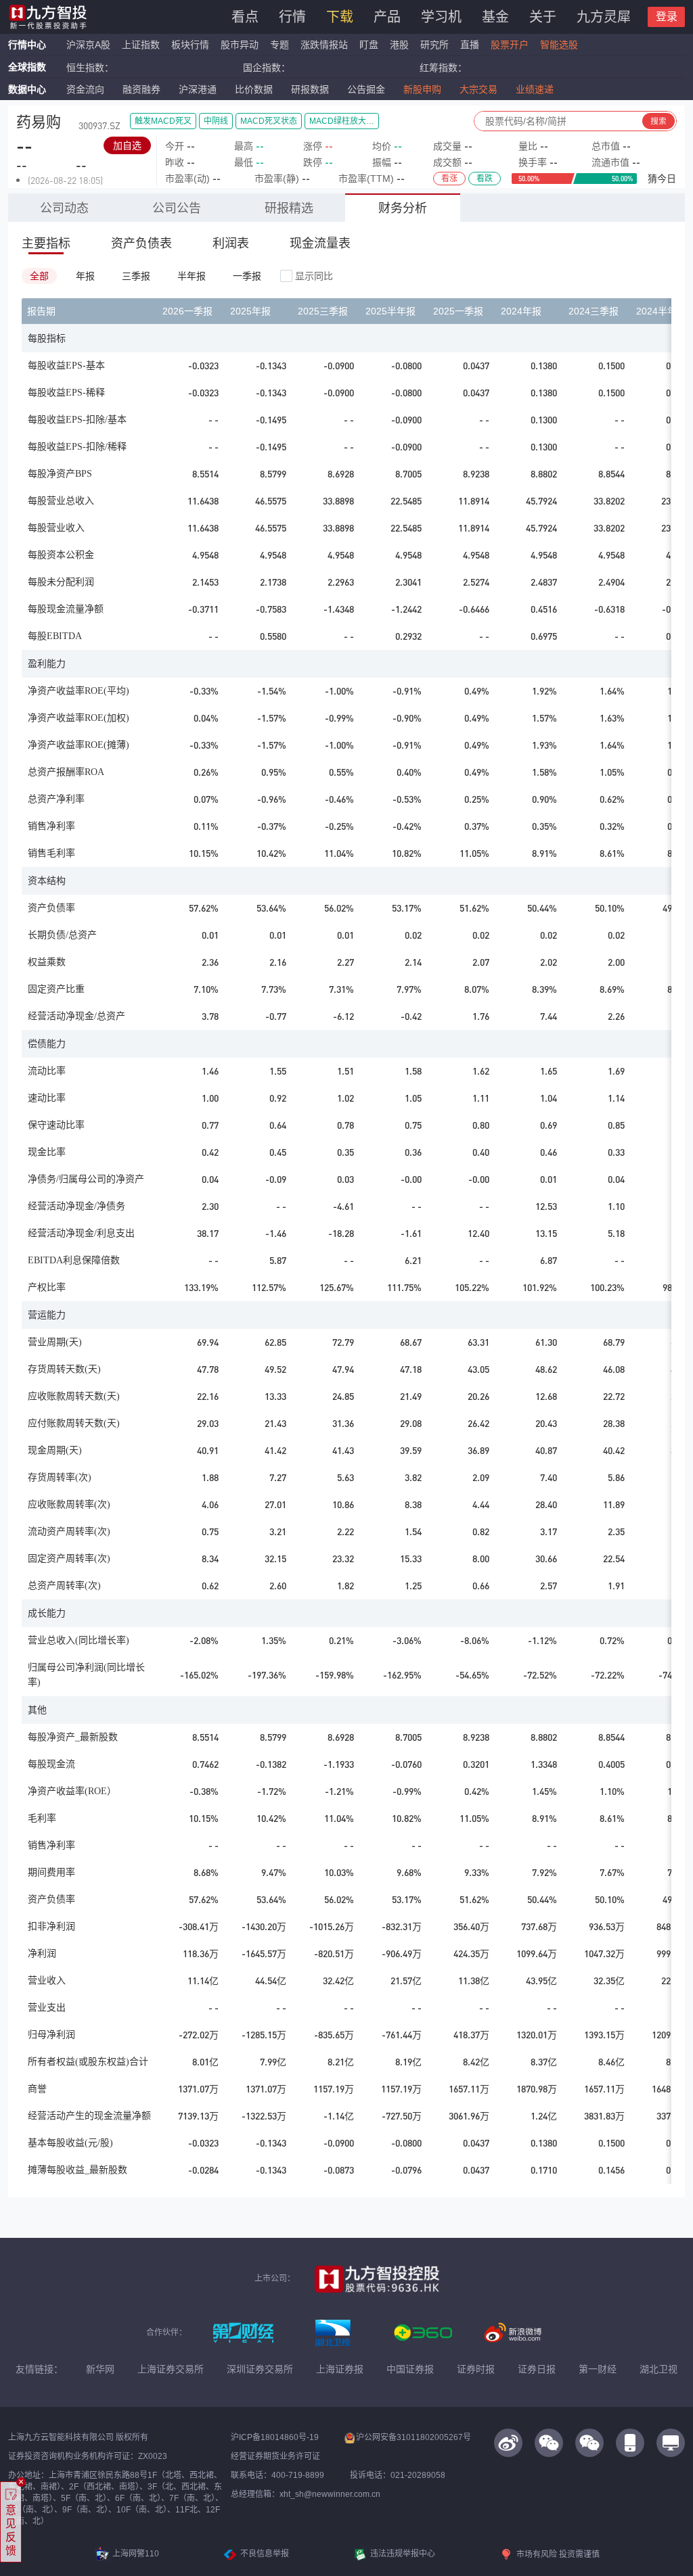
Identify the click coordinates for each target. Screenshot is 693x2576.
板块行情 (190, 45)
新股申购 (422, 89)
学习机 (441, 17)
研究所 (434, 45)
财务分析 (403, 208)
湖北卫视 (658, 2369)
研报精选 (289, 208)
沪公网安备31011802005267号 (413, 2437)
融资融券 (141, 89)
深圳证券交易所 (260, 2369)
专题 (281, 45)
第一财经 (598, 2369)
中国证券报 (410, 2369)
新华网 (100, 2369)
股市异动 (240, 45)
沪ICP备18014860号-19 (275, 2437)
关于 (543, 17)
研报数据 (310, 89)
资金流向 (85, 89)
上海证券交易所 (171, 2369)
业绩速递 (535, 89)
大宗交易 (478, 89)
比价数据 (254, 89)
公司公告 (177, 208)
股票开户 (510, 45)
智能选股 (559, 45)
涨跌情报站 (324, 45)
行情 (292, 17)
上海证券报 (340, 2369)
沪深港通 (198, 89)
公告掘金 (366, 89)
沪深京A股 (88, 45)
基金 (495, 17)
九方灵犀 (604, 17)
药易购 (39, 122)
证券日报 (537, 2369)
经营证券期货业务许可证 (275, 2456)
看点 (245, 17)
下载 (340, 17)
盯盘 (369, 45)
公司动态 (64, 208)
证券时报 (476, 2369)
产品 (387, 17)
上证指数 (141, 45)
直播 (470, 45)
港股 (399, 45)
